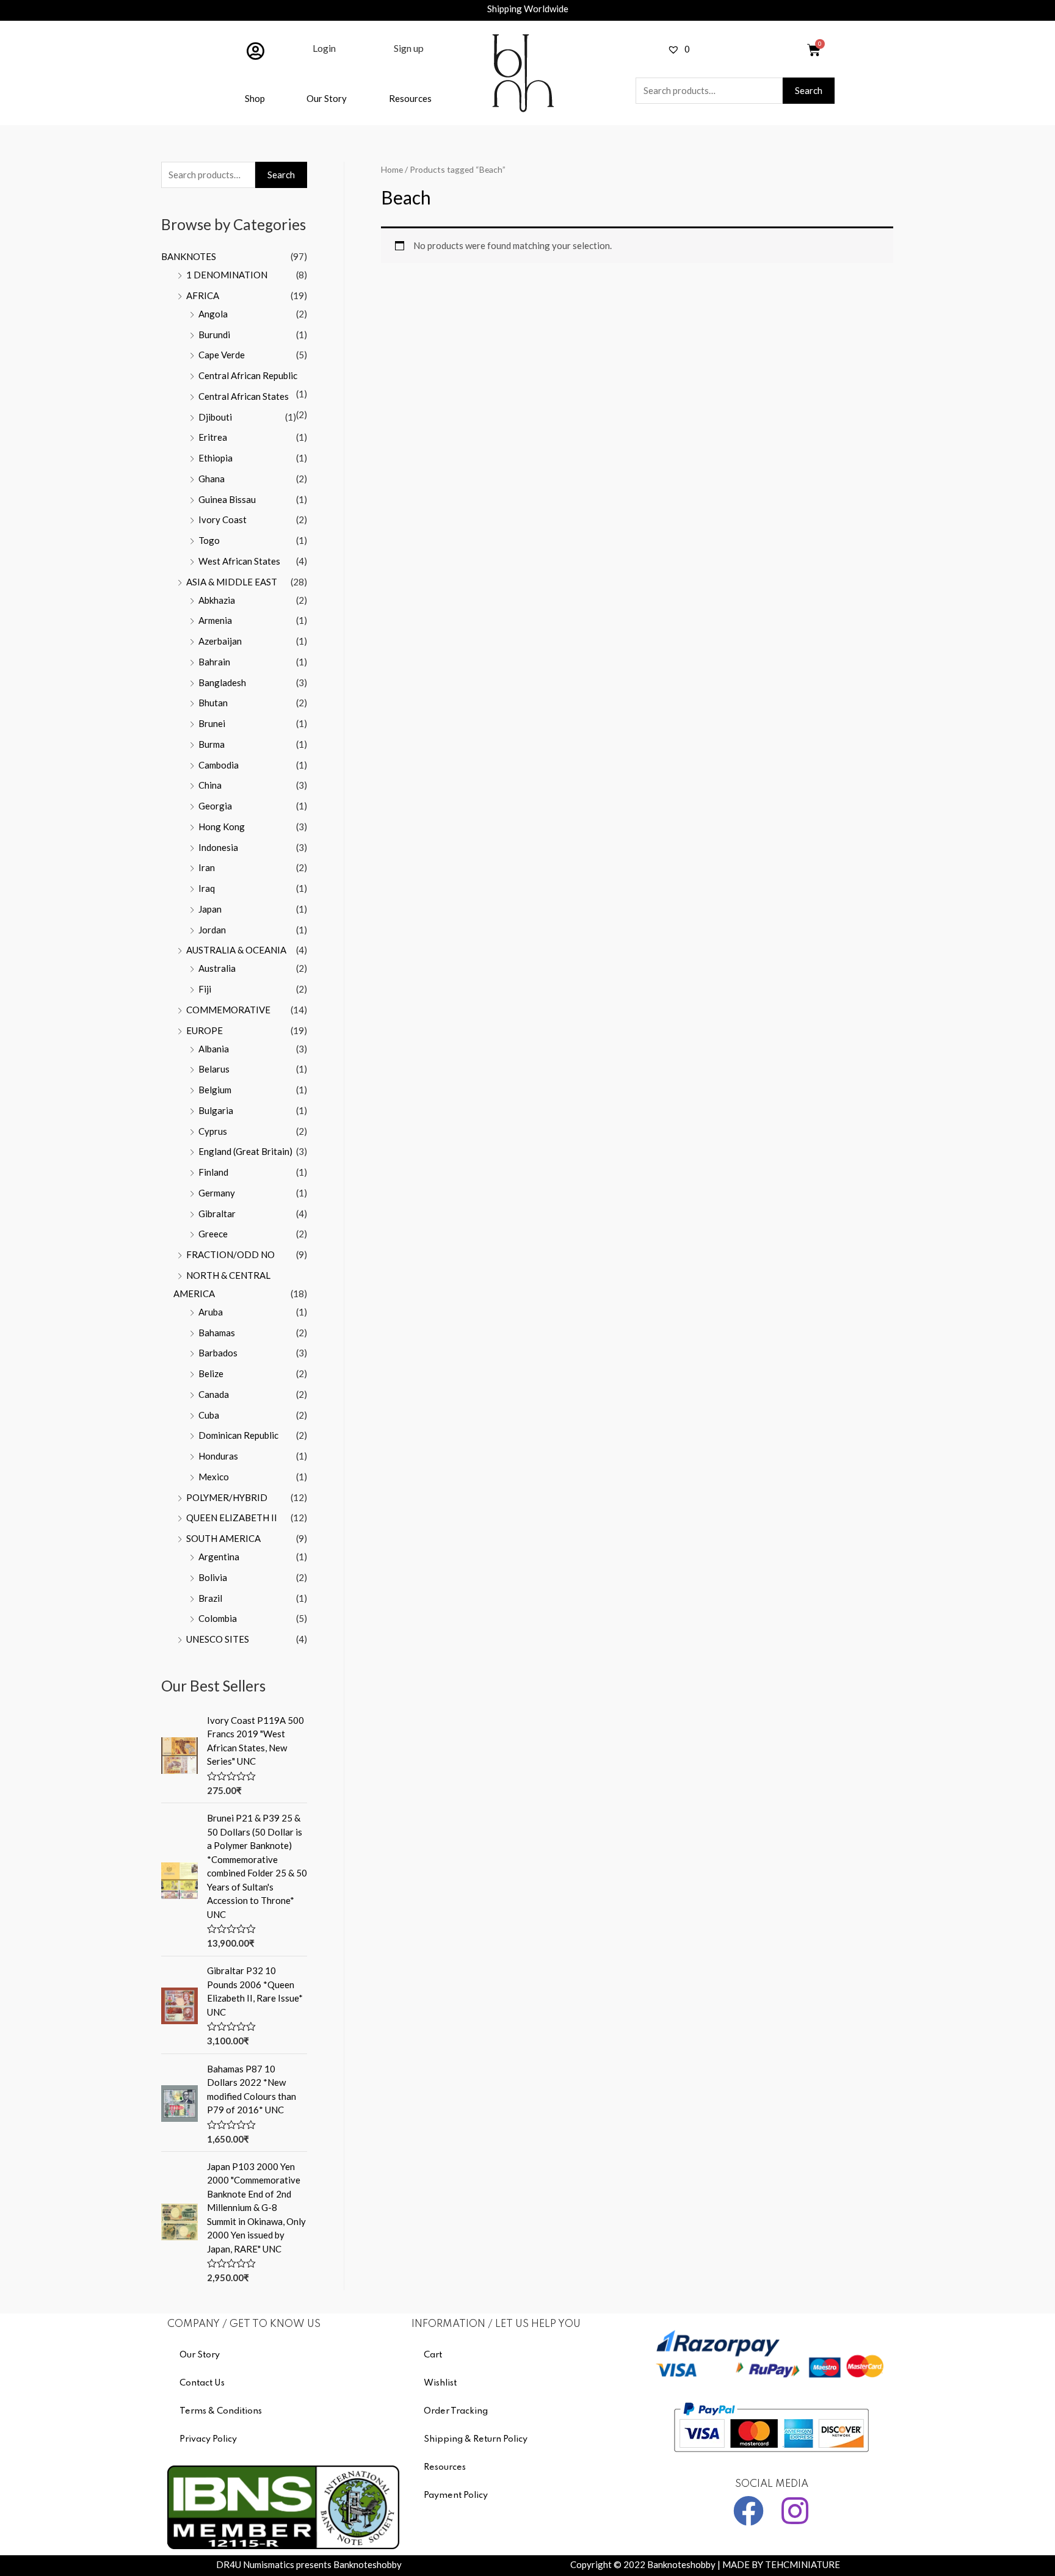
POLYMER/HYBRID (227, 1497)
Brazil (210, 1598)
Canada (214, 1394)
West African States (239, 561)
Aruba (211, 1312)
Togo (209, 540)
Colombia (218, 1618)
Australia (217, 968)
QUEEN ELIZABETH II (232, 1518)
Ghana (212, 479)
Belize (211, 1373)
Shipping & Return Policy (476, 2439)
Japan (210, 909)
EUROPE (205, 1030)
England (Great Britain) (245, 1151)
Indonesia (218, 847)
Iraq (207, 888)
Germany (217, 1193)
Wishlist (440, 2383)
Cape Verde (222, 355)
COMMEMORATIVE (228, 1010)
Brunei (212, 723)
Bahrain (214, 662)
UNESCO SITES (218, 1639)
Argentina (219, 1557)
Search (809, 90)
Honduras (218, 1456)
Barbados (218, 1353)
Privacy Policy (208, 2439)
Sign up (409, 48)
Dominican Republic (238, 1435)
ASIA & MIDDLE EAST (232, 582)
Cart (433, 2355)
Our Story (327, 98)
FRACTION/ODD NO (230, 1254)
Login (324, 48)
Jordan (212, 930)
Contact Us (202, 2383)
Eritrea (213, 437)
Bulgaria (216, 1110)
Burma (212, 744)
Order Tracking (456, 2411)
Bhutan (213, 703)
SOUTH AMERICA (223, 1538)
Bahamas (217, 1333)
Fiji (205, 989)
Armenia (215, 620)
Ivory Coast (223, 519)
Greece (213, 1234)
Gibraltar (217, 1214)
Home (392, 169)
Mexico (214, 1477)
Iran (207, 867)
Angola (213, 314)
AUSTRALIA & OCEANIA (236, 950)
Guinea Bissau (227, 499)
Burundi (214, 335)
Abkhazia (217, 600)
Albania (214, 1049)
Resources (410, 98)
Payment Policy (456, 2495)
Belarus (214, 1069)
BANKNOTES (189, 256)
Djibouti (215, 417)
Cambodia (219, 765)
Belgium (215, 1090)
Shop (255, 98)
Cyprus (213, 1131)
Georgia (215, 806)
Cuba (209, 1415)
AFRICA (203, 295)
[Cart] (814, 50)
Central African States (244, 396)
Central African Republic (248, 375)
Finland (213, 1172)
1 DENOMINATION (227, 275)
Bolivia (213, 1577)
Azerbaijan (220, 641)
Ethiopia (216, 458)
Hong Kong (222, 827)
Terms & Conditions (221, 2411)
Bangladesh (222, 682)
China (210, 785)
